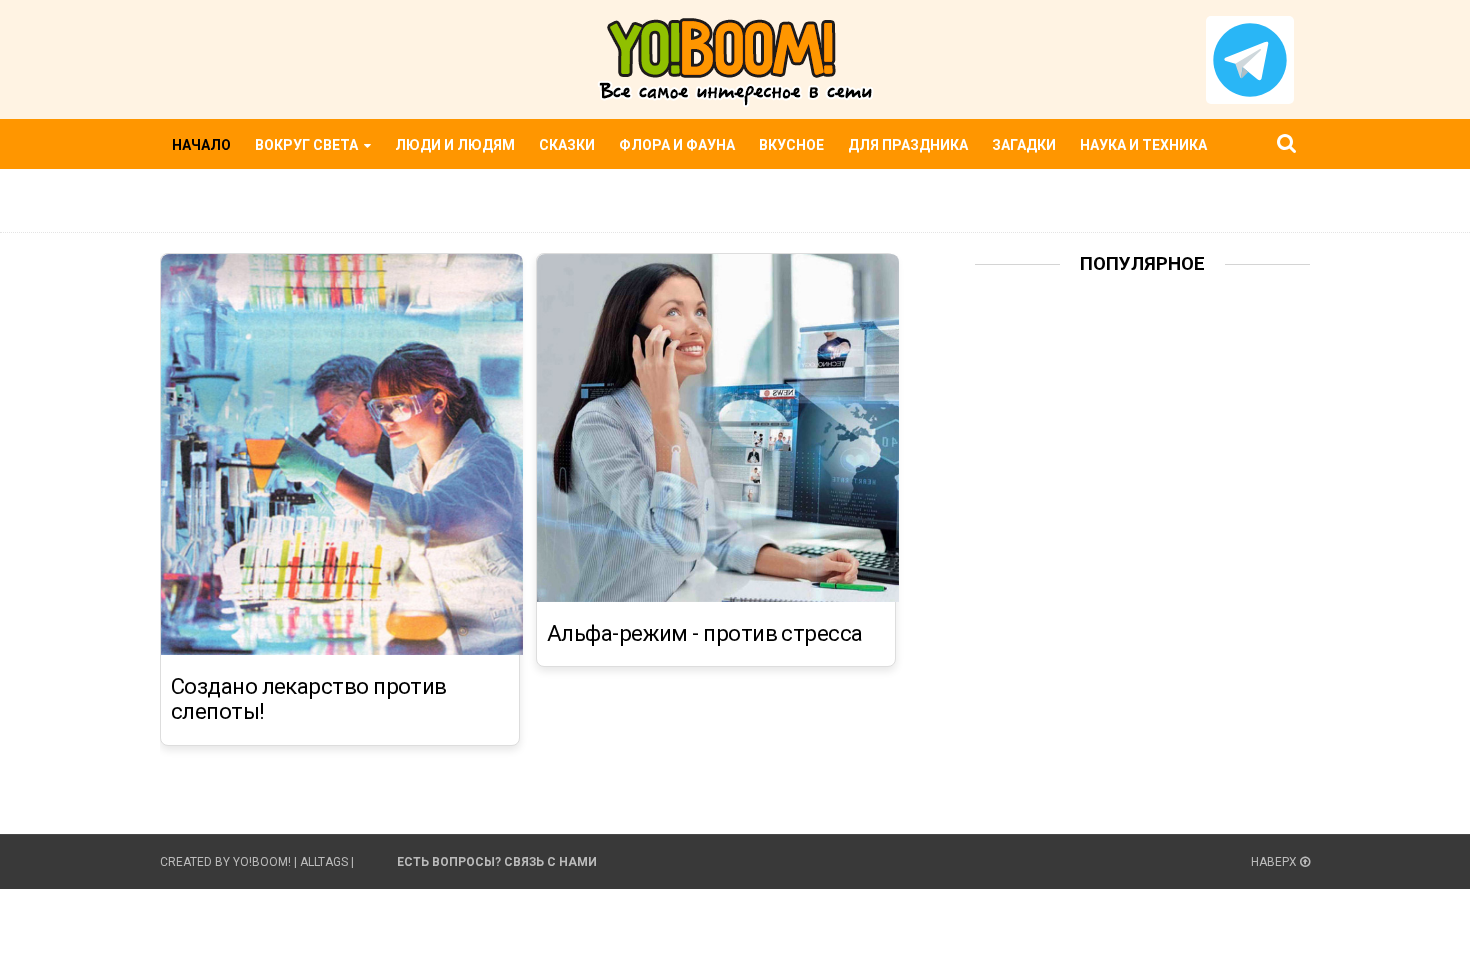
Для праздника (908, 145)
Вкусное (791, 145)
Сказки (567, 145)
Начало (201, 145)
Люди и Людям (455, 145)
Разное (201, 194)
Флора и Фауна (677, 145)
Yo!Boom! (262, 862)
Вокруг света (308, 145)
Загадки (1024, 145)
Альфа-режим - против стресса (705, 634)
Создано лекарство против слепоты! (309, 699)
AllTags (324, 862)
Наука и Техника (1143, 145)
